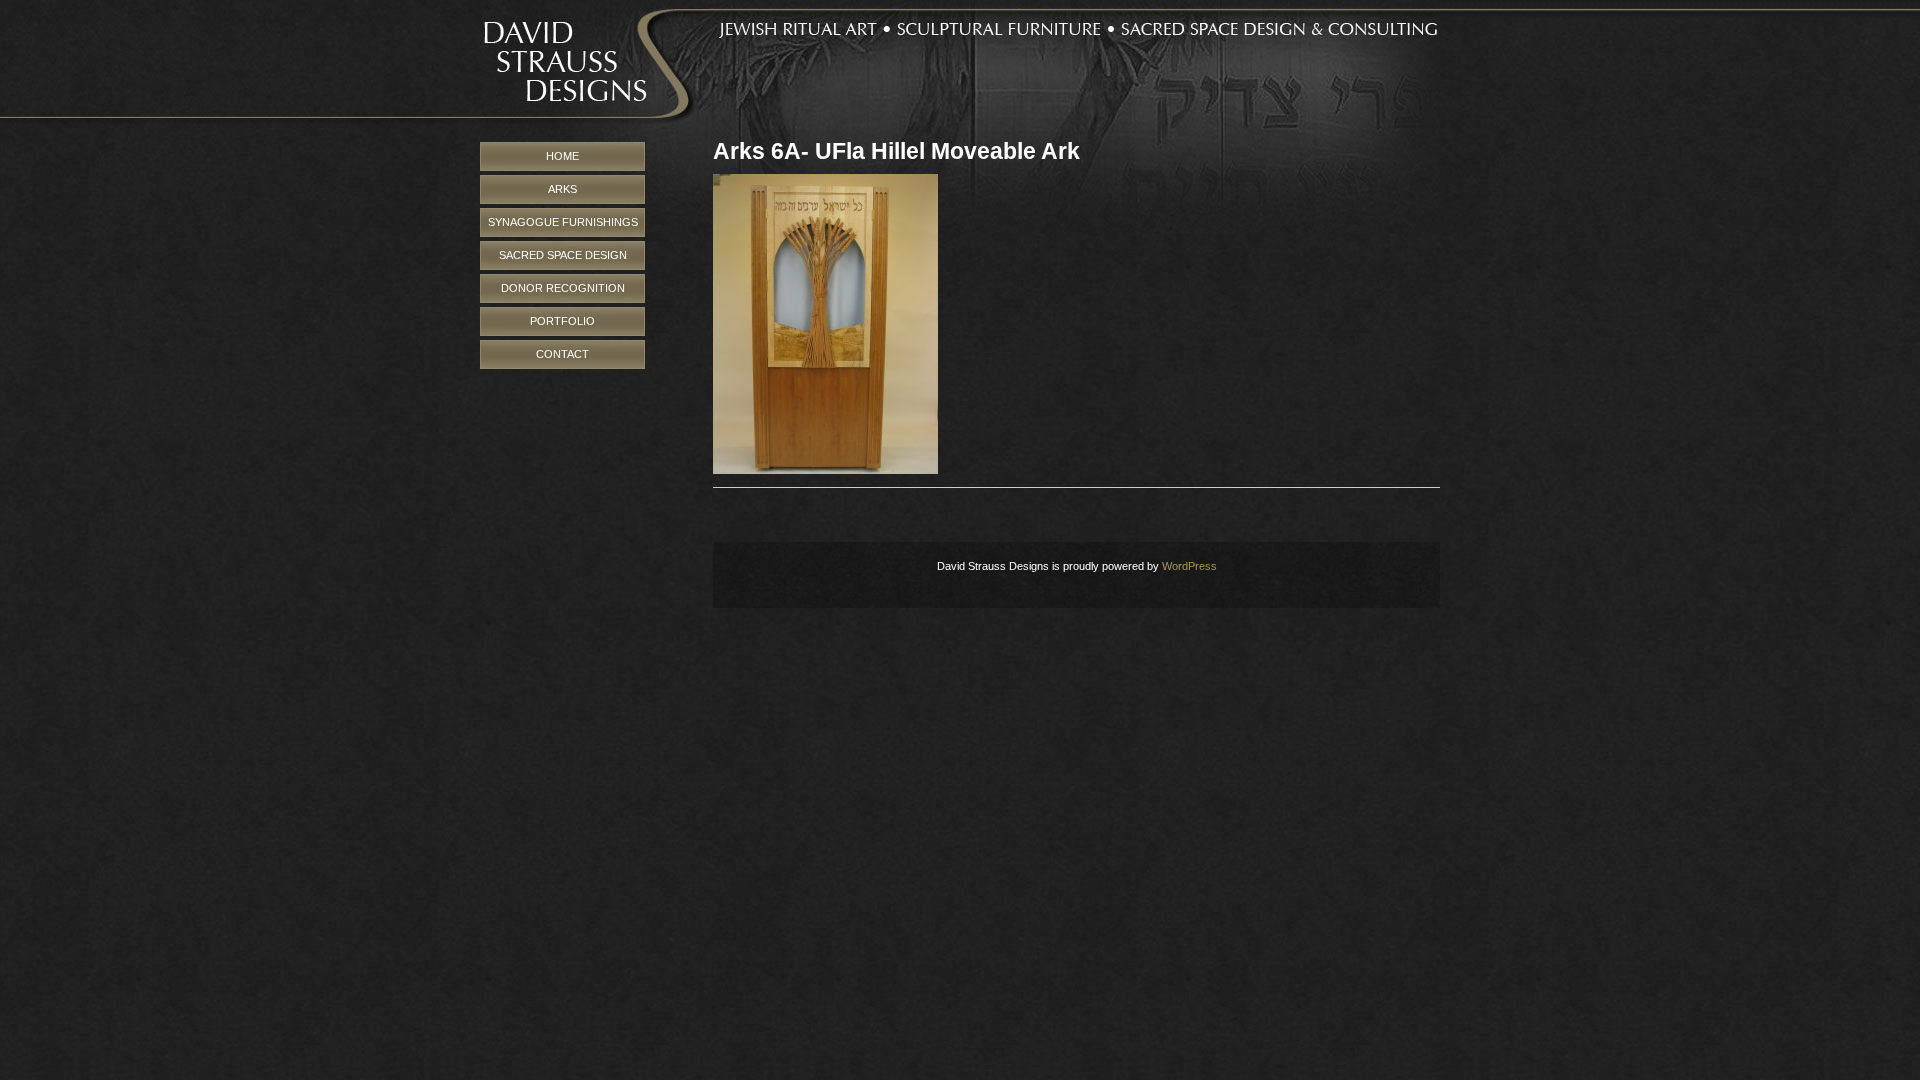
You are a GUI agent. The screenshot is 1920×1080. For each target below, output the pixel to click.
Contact (562, 354)
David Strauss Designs (960, 71)
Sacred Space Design (563, 255)
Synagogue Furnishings (563, 222)
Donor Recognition (563, 288)
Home (562, 156)
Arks (562, 189)
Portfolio (562, 321)
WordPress (1189, 566)
